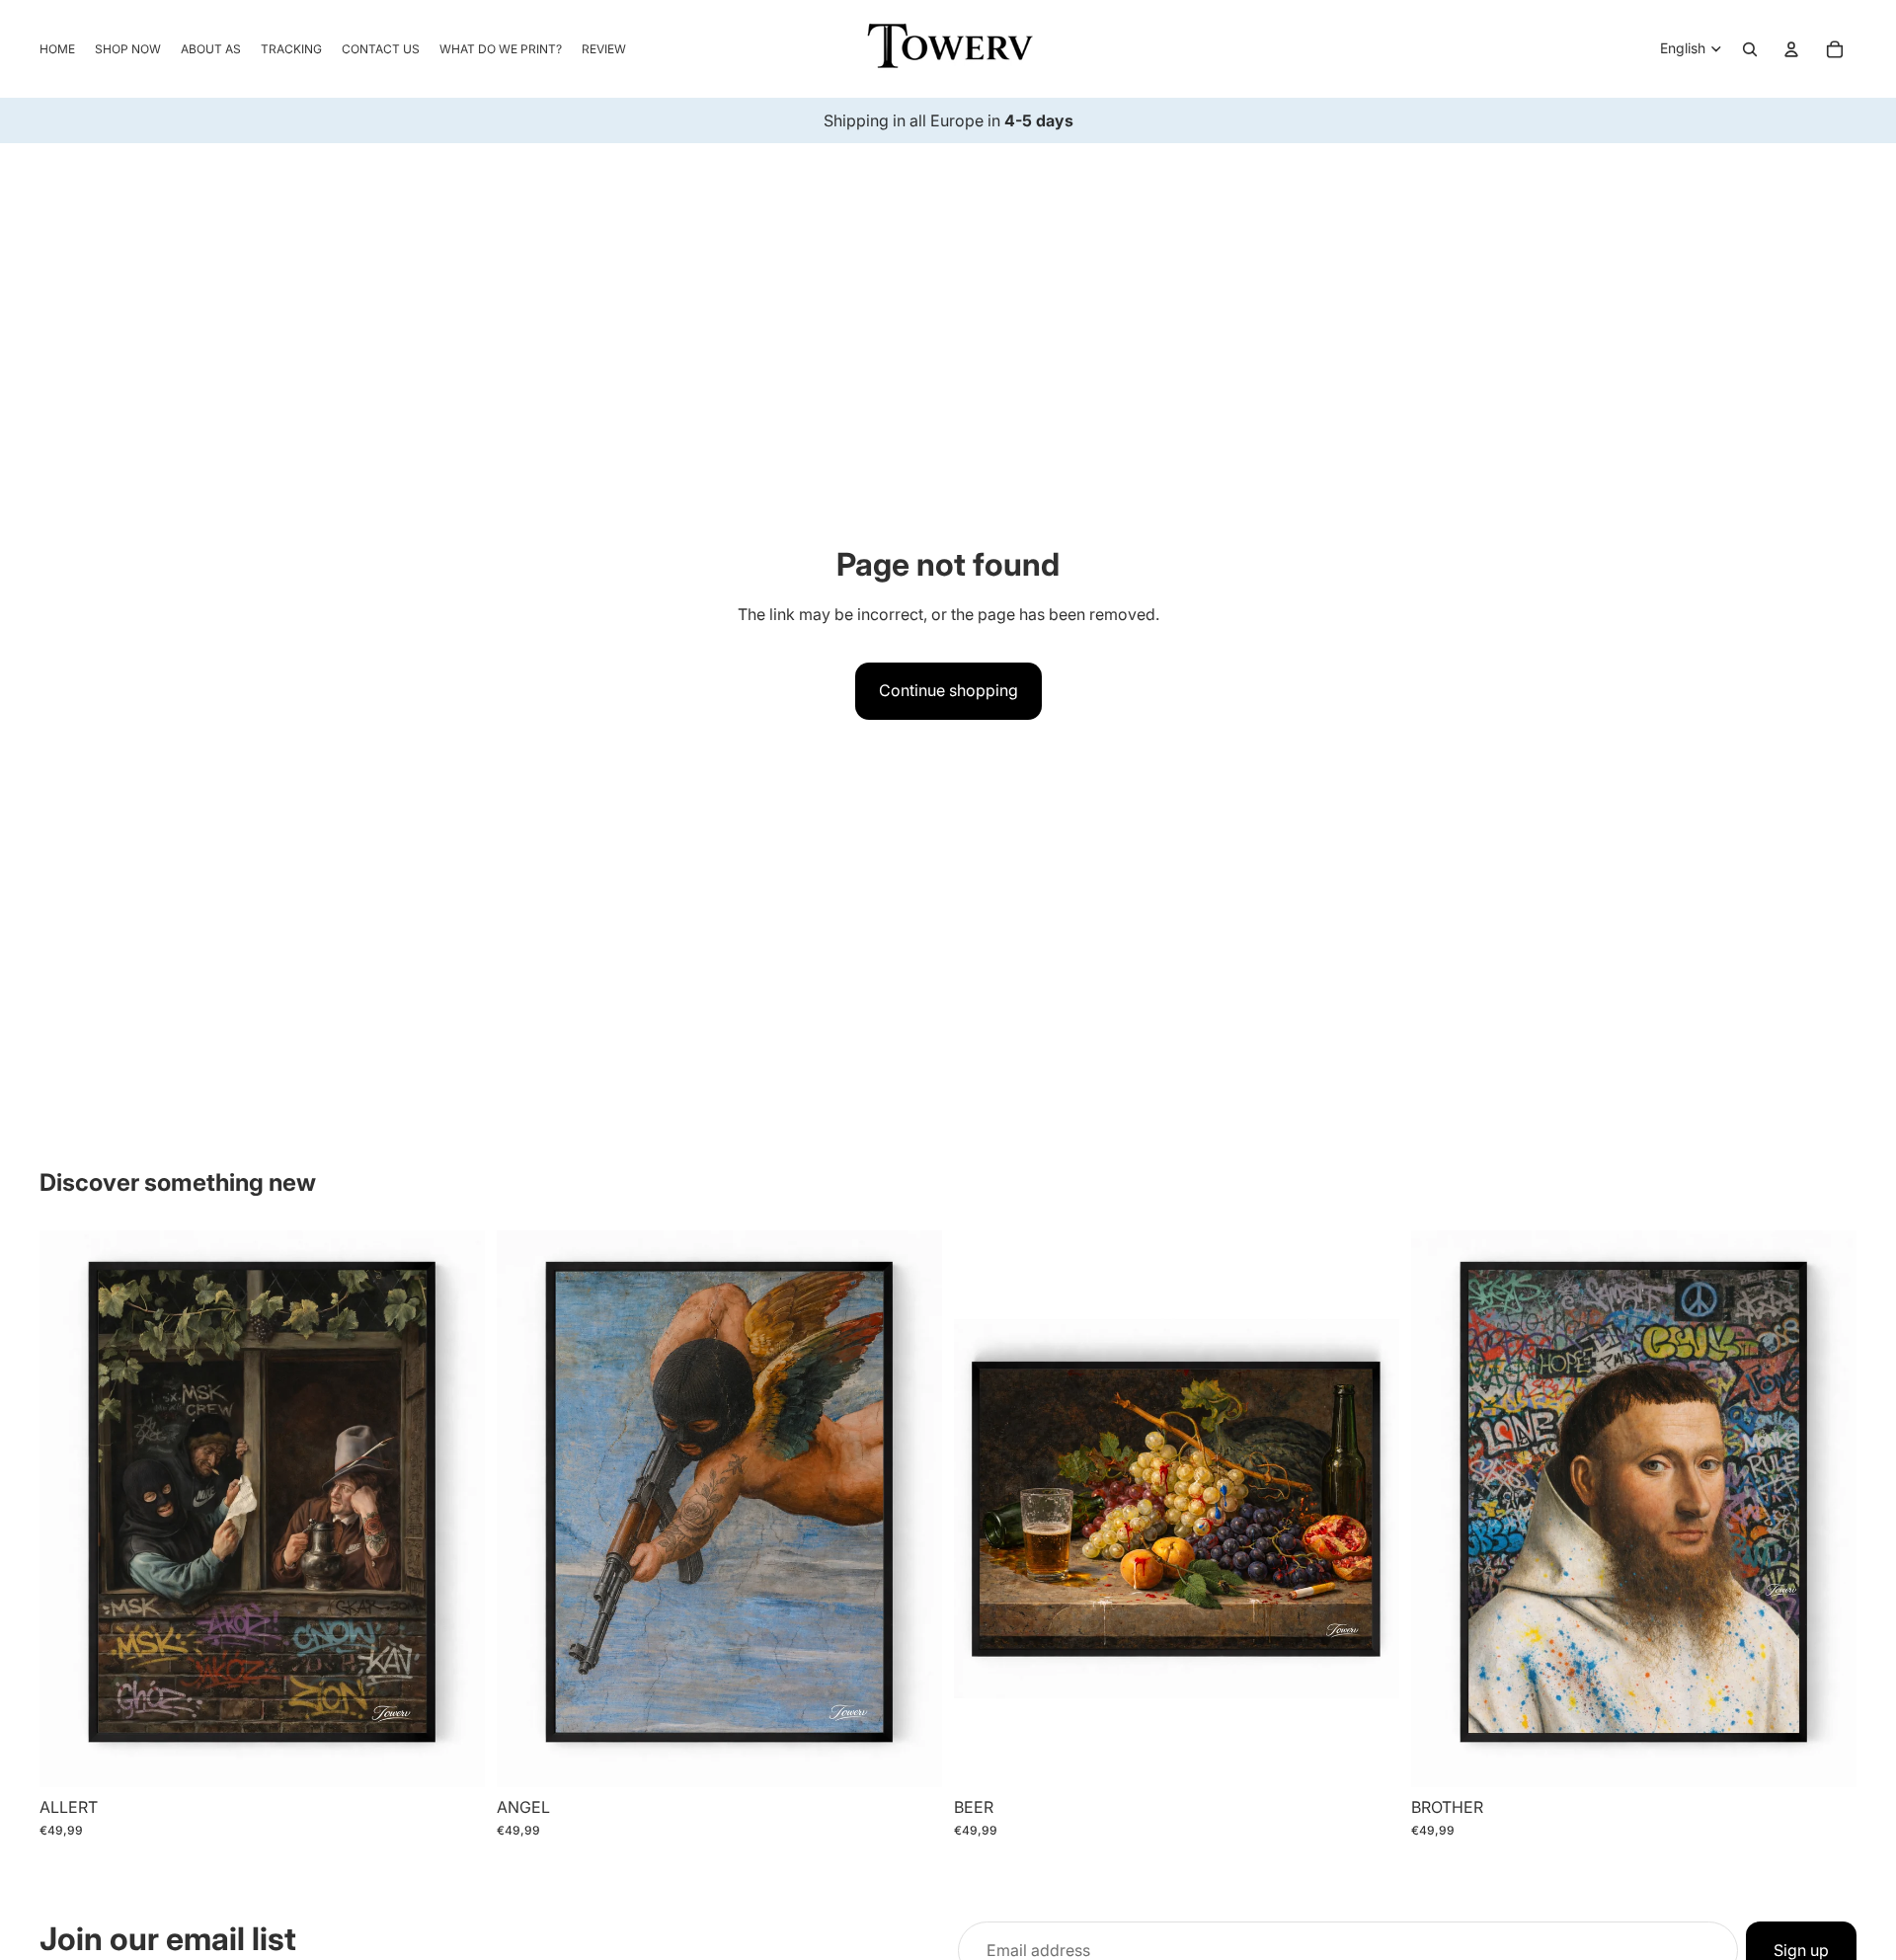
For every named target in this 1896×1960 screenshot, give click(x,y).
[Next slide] (455, 1509)
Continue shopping (948, 690)
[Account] (1791, 49)
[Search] (1750, 49)
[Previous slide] (69, 1509)
